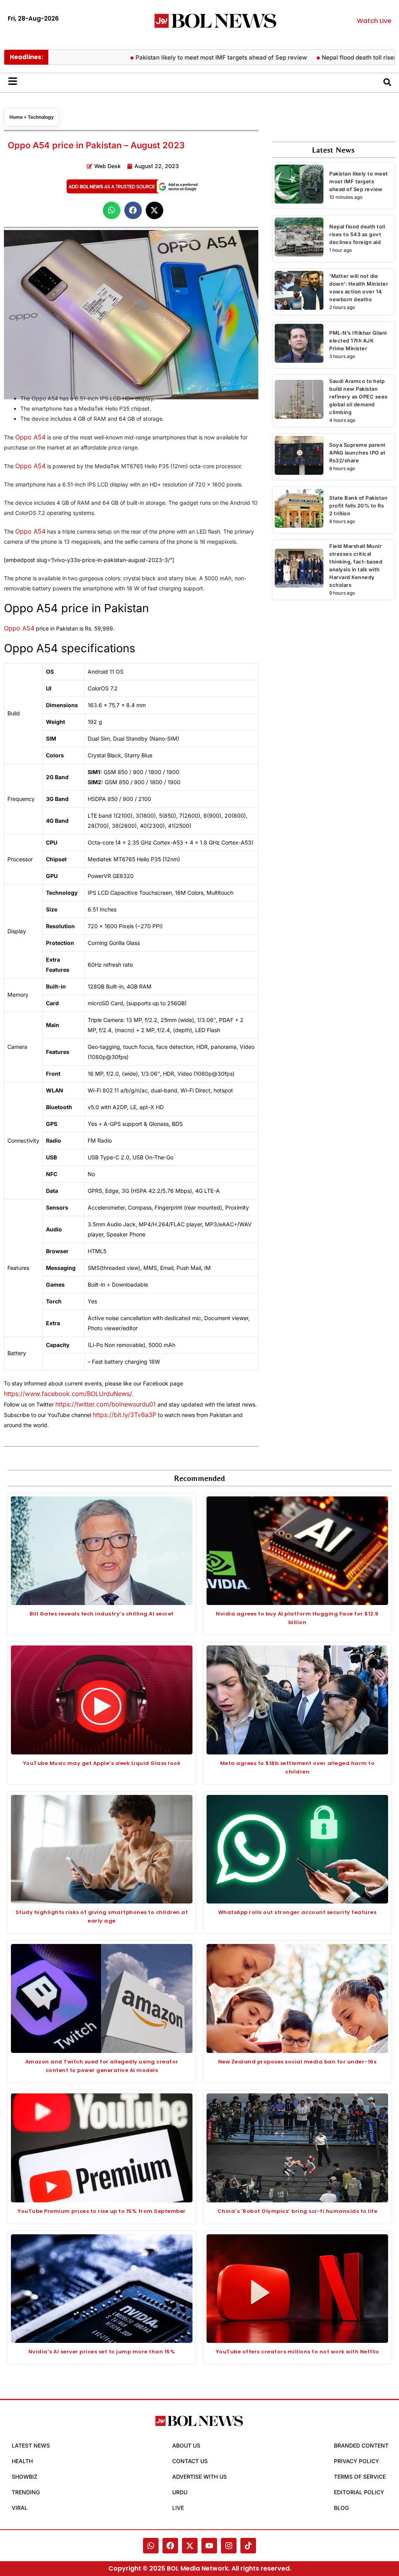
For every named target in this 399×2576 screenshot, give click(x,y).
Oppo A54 (30, 437)
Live (178, 2508)
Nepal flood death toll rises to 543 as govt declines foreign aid (357, 234)
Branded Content (361, 2445)
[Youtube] (209, 2546)
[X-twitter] (190, 2546)
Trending (26, 2492)
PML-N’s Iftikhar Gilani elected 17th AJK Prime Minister (358, 341)
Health (22, 2461)
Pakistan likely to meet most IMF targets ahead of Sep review (184, 57)
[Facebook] (170, 2546)
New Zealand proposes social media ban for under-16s (297, 2062)
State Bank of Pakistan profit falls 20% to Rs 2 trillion (358, 506)
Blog (341, 2508)
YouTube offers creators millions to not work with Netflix (297, 2352)
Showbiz (25, 2477)
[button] (112, 210)
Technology (41, 117)
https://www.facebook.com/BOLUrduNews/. (69, 1394)
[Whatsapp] (151, 2546)
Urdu (180, 2492)
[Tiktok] (248, 2546)
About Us (186, 2445)
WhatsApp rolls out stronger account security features (297, 1912)
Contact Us (190, 2461)
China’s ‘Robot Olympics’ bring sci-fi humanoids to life (297, 2211)
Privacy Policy (357, 2461)
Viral (20, 2508)
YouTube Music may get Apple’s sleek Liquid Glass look (102, 1763)
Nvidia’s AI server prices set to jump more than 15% (102, 2352)
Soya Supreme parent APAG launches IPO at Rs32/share (358, 453)
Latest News (31, 2445)
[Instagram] (229, 2546)
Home (16, 117)
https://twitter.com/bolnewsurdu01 (106, 1404)
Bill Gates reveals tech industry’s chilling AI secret (102, 1614)
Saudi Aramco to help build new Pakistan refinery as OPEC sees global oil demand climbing (358, 397)
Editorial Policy (359, 2492)
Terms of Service (360, 2477)
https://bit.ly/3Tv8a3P (124, 1415)
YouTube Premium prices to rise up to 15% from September (102, 2211)
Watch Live (374, 21)
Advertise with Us (199, 2477)
